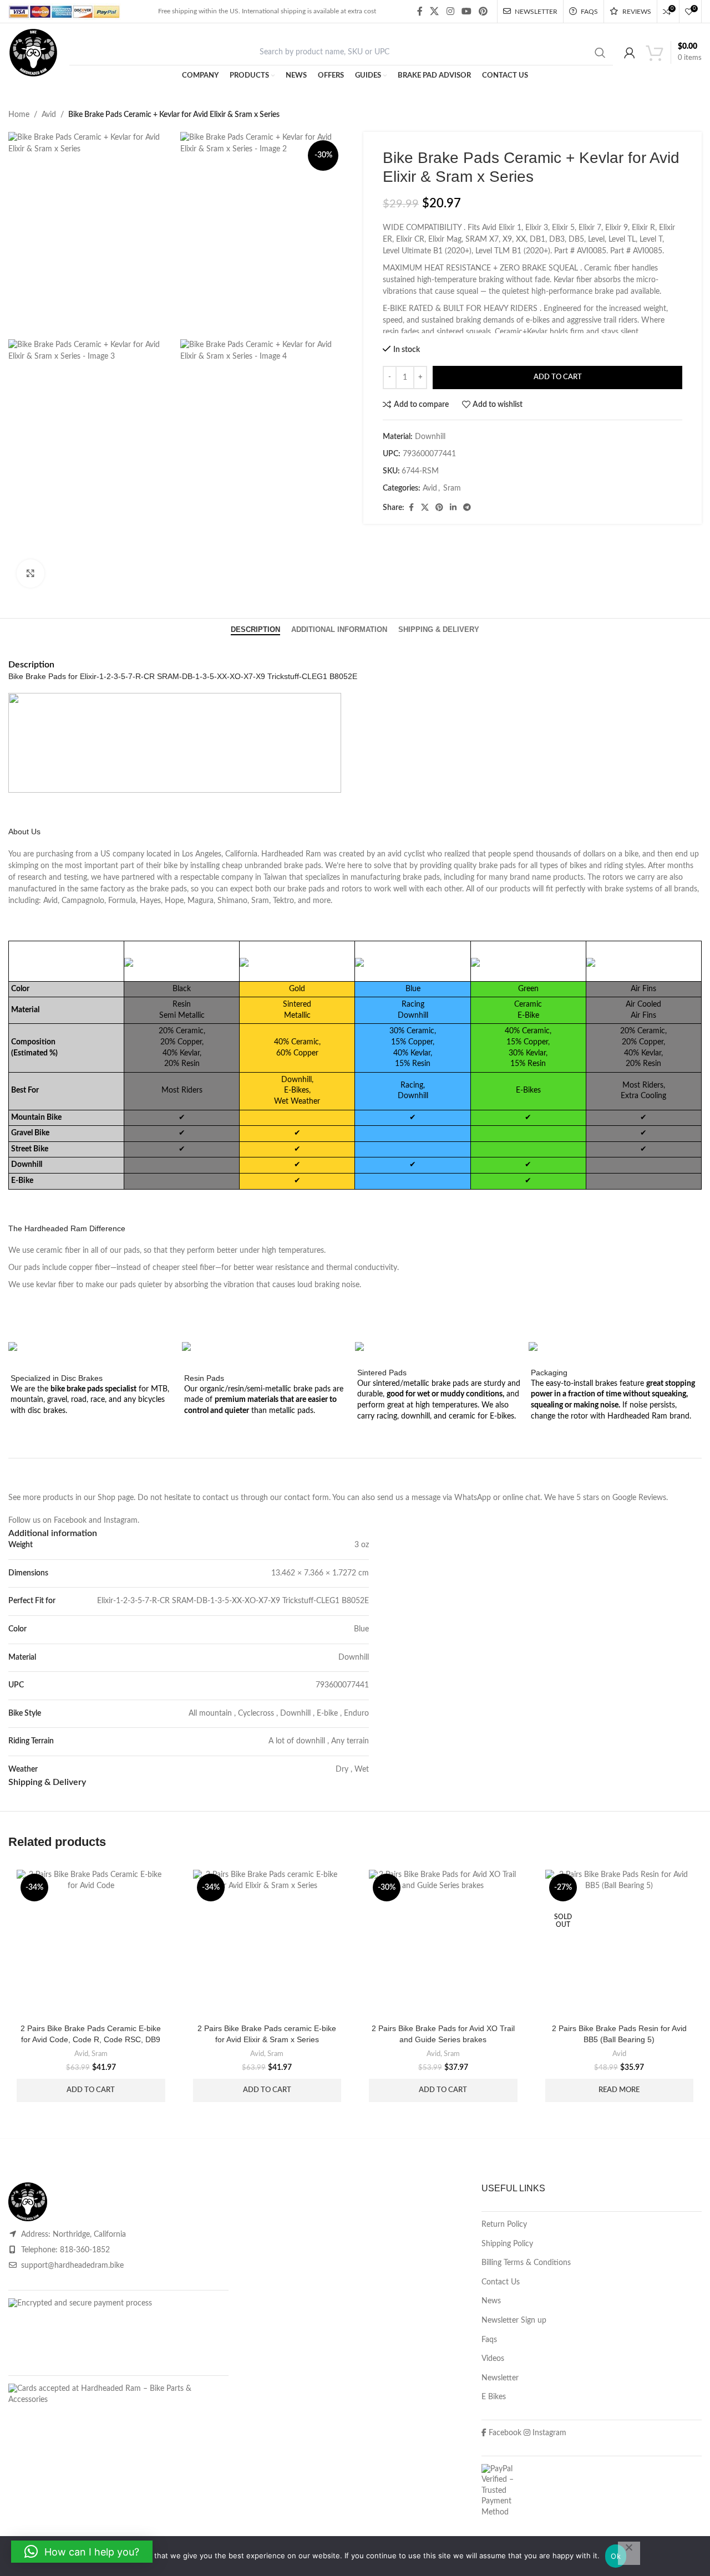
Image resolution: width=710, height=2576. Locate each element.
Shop (106, 1498)
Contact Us (501, 2282)
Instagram (121, 1521)
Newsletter (500, 2378)
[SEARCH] (600, 53)
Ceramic (528, 1004)
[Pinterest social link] (483, 11)
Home (19, 115)
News (491, 2301)
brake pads (303, 866)
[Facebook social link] (420, 11)
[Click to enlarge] (31, 573)
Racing (413, 1004)
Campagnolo (83, 901)
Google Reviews (639, 1498)
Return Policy (504, 2225)
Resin (182, 1004)
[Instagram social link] (450, 11)
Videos (493, 2359)
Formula (122, 901)
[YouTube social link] (466, 11)
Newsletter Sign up (514, 2320)
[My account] (630, 53)
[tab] (255, 630)
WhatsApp (473, 1498)
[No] (629, 2553)
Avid (49, 115)
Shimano (232, 901)
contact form (306, 1498)
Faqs (489, 2340)
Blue (361, 1629)
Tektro (283, 901)
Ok (616, 2556)
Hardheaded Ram (291, 854)
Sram (452, 488)
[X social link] (435, 11)
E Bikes (494, 2397)
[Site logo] (33, 53)
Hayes (150, 901)
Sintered (297, 1004)
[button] (91, 2090)
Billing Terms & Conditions (526, 2263)
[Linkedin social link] (453, 508)
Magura (201, 901)
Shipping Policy (507, 2244)
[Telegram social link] (467, 508)
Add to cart (558, 377)
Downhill (354, 1657)
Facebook (70, 1521)
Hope (174, 901)
